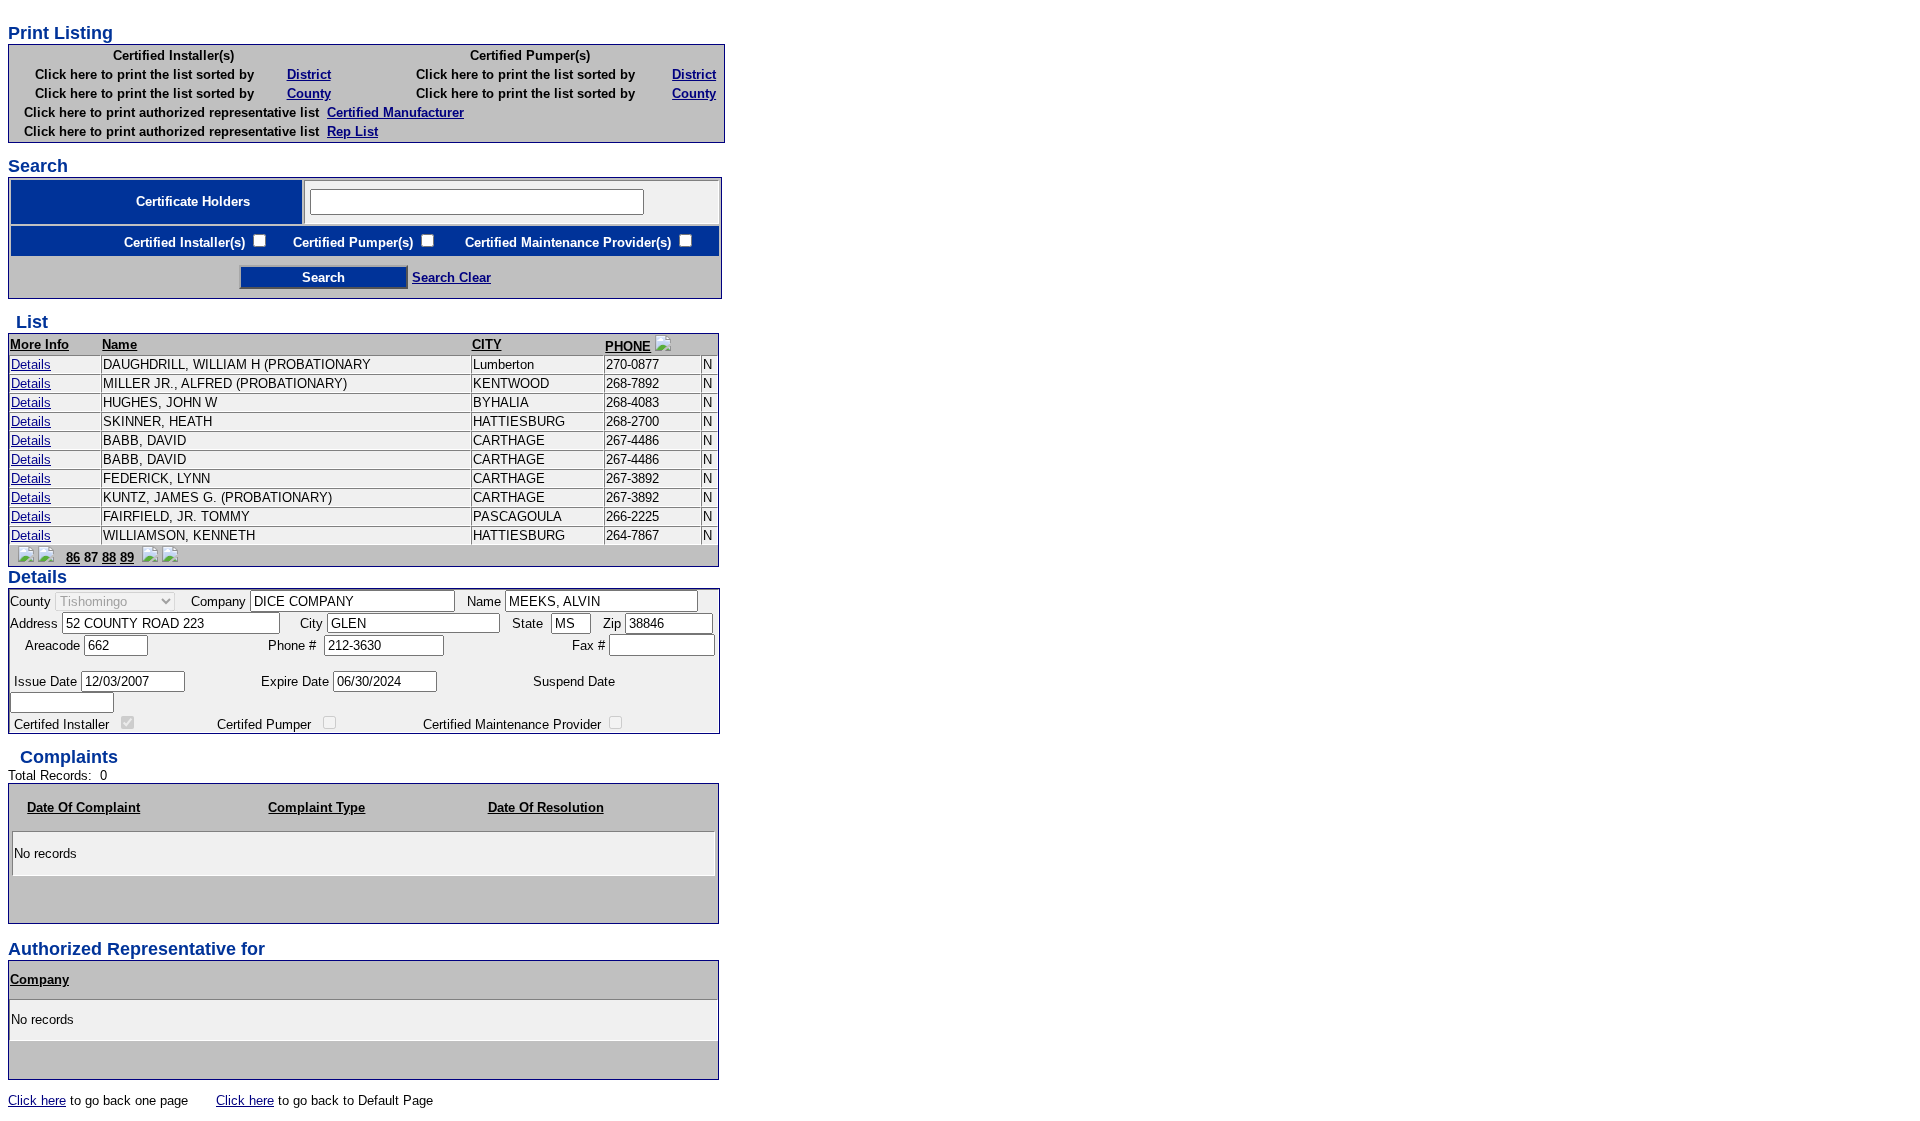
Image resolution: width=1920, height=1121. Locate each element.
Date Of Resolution (546, 807)
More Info (39, 344)
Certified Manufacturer (395, 112)
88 (109, 557)
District (309, 74)
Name (119, 344)
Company (39, 979)
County (309, 93)
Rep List (352, 131)
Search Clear (451, 277)
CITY (487, 344)
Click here (37, 1100)
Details (31, 364)
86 (73, 557)
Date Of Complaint (83, 807)
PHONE (628, 346)
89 (127, 557)
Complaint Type (316, 807)
